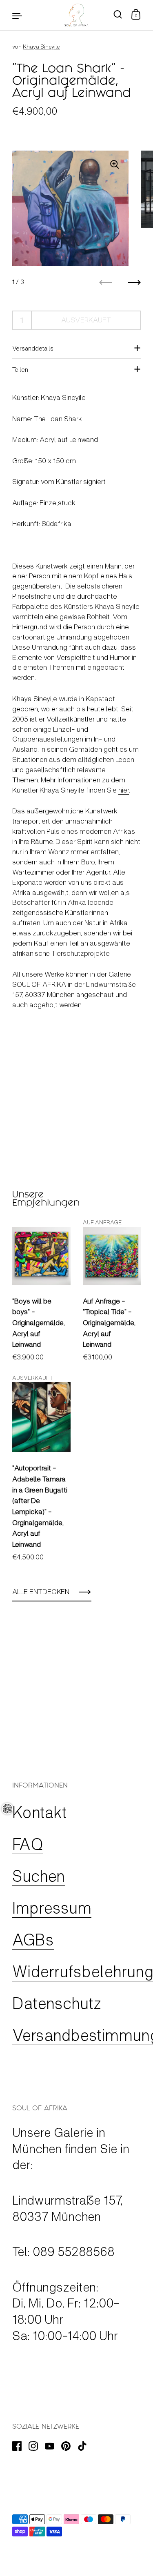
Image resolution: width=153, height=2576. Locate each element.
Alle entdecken (41, 1591)
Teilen (20, 369)
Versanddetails (33, 348)
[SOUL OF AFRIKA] (76, 15)
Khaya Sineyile (41, 46)
